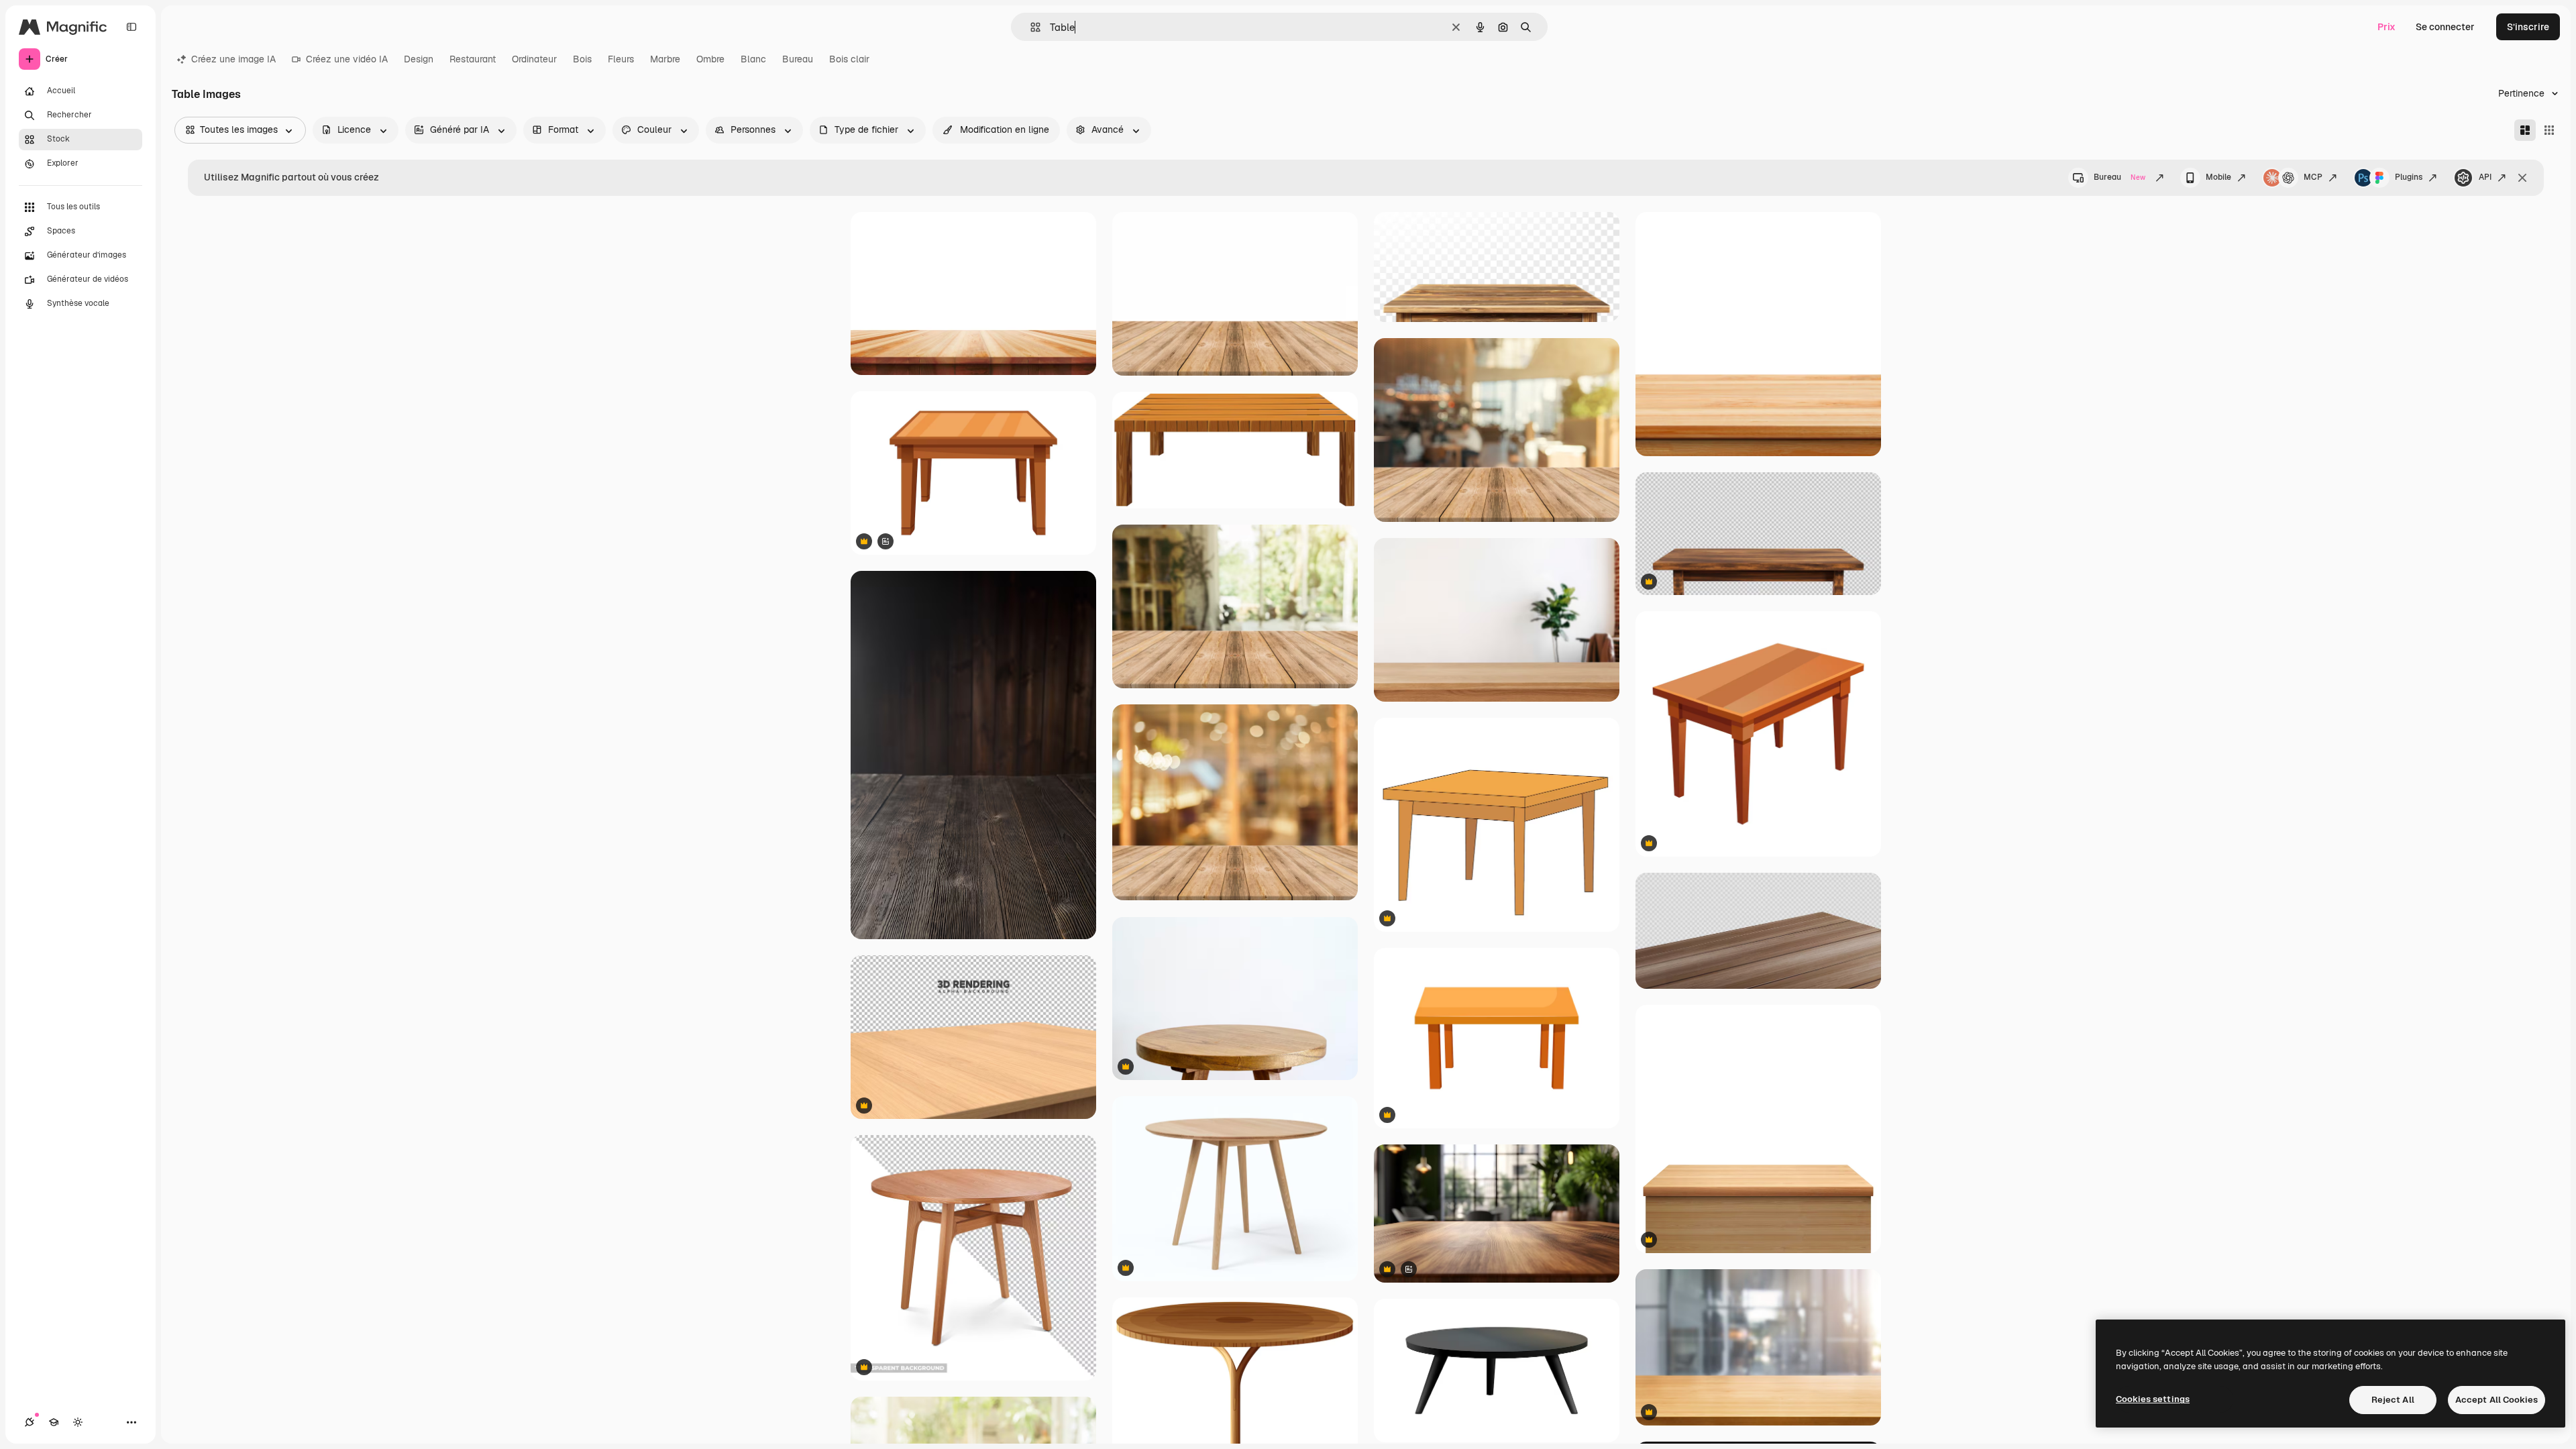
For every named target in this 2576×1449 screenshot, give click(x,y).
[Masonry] (2525, 130)
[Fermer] (2522, 178)
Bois (582, 59)
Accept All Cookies (2497, 1400)
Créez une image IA (233, 59)
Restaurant (473, 59)
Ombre (710, 59)
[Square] (2549, 130)
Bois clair (849, 59)
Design (419, 59)
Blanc (753, 59)
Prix (2386, 27)
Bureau (798, 59)
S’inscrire (2528, 27)
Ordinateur (534, 59)
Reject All (2393, 1400)
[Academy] (54, 1422)
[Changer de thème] (78, 1422)
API (2485, 177)
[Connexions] (30, 1422)
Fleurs (621, 59)
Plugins (2409, 177)
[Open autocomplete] (1030, 27)
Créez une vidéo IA (347, 59)
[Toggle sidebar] (131, 27)
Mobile (2218, 177)
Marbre (665, 59)
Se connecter (2445, 27)
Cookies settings (2153, 1399)
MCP (2313, 177)
